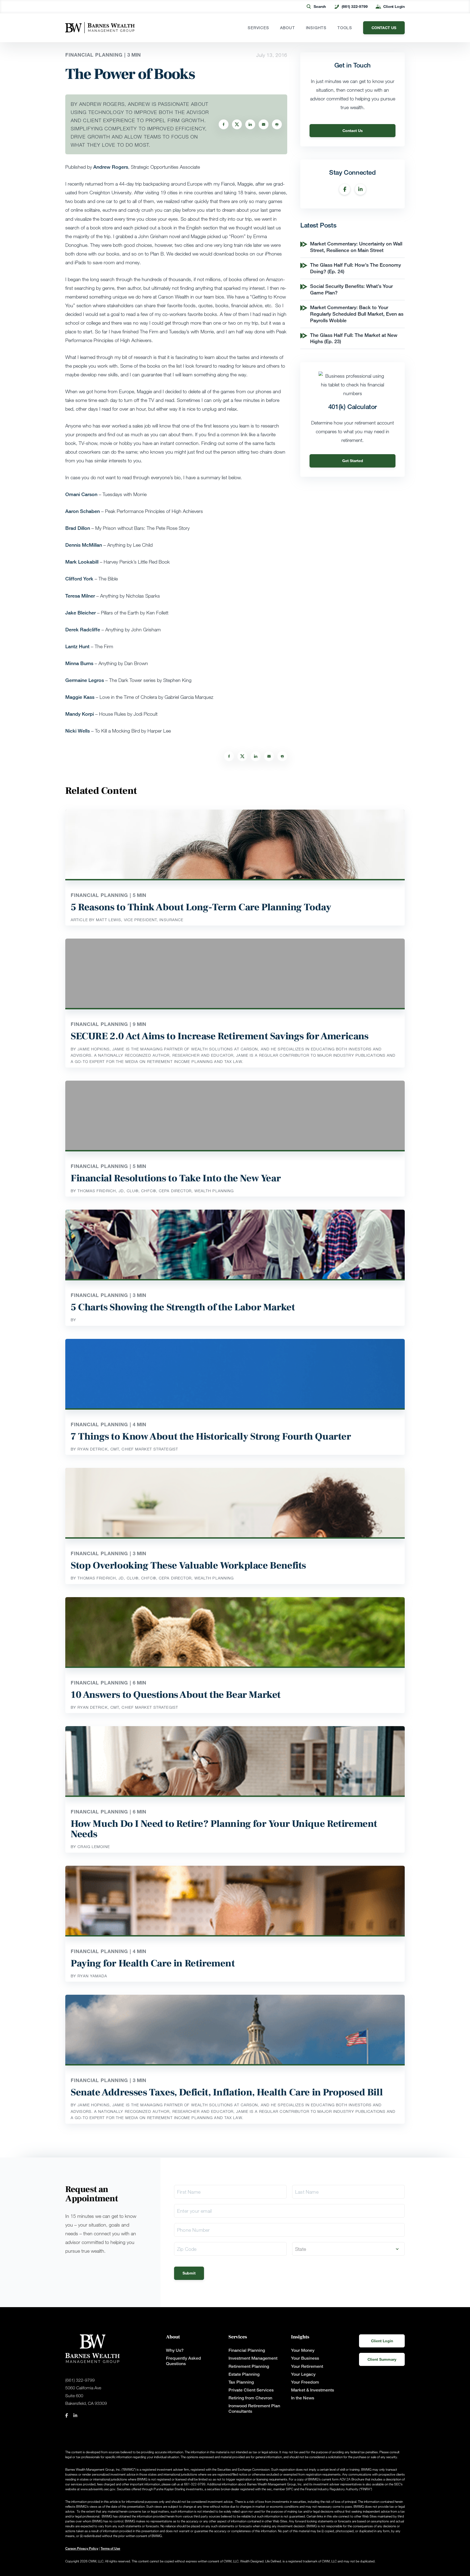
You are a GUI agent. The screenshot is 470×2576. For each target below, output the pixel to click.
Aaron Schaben (83, 511)
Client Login (394, 6)
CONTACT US (384, 28)
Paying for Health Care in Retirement (153, 1963)
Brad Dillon (78, 528)
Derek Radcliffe (83, 629)
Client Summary (382, 2359)
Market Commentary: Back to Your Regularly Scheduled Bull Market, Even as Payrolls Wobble (357, 314)
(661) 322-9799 (355, 6)
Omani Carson (81, 494)
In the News (303, 2398)
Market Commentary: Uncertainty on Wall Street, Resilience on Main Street (356, 247)
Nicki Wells (78, 731)
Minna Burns (79, 663)
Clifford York (79, 579)
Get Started (353, 461)
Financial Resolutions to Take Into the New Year (176, 1178)
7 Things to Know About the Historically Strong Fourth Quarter (211, 1437)
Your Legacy (303, 2374)
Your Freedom (305, 2382)
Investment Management (253, 2358)
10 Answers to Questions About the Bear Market (176, 1695)
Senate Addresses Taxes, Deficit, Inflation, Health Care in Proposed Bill (227, 2092)
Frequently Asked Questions (183, 2361)
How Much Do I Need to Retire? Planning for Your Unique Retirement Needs (224, 1829)
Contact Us (353, 130)
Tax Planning (241, 2382)
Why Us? (175, 2350)
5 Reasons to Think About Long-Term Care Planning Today (201, 907)
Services (258, 28)
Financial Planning (247, 2350)
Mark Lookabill (82, 562)
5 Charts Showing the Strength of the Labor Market (183, 1307)
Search (320, 6)
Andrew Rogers (111, 167)
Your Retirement (307, 2366)
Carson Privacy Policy (82, 2548)
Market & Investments (313, 2390)
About (288, 28)
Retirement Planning (249, 2366)
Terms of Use (110, 2548)
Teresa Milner (80, 596)
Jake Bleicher (81, 613)
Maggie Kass (80, 697)
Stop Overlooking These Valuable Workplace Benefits (188, 1566)
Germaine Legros (85, 680)
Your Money (303, 2350)
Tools (345, 28)
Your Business (305, 2358)
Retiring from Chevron (250, 2398)
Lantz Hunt (77, 646)
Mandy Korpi (80, 714)
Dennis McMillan (84, 545)
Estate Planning (244, 2374)
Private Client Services (251, 2390)
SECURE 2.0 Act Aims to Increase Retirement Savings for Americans (219, 1036)
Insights (316, 28)
